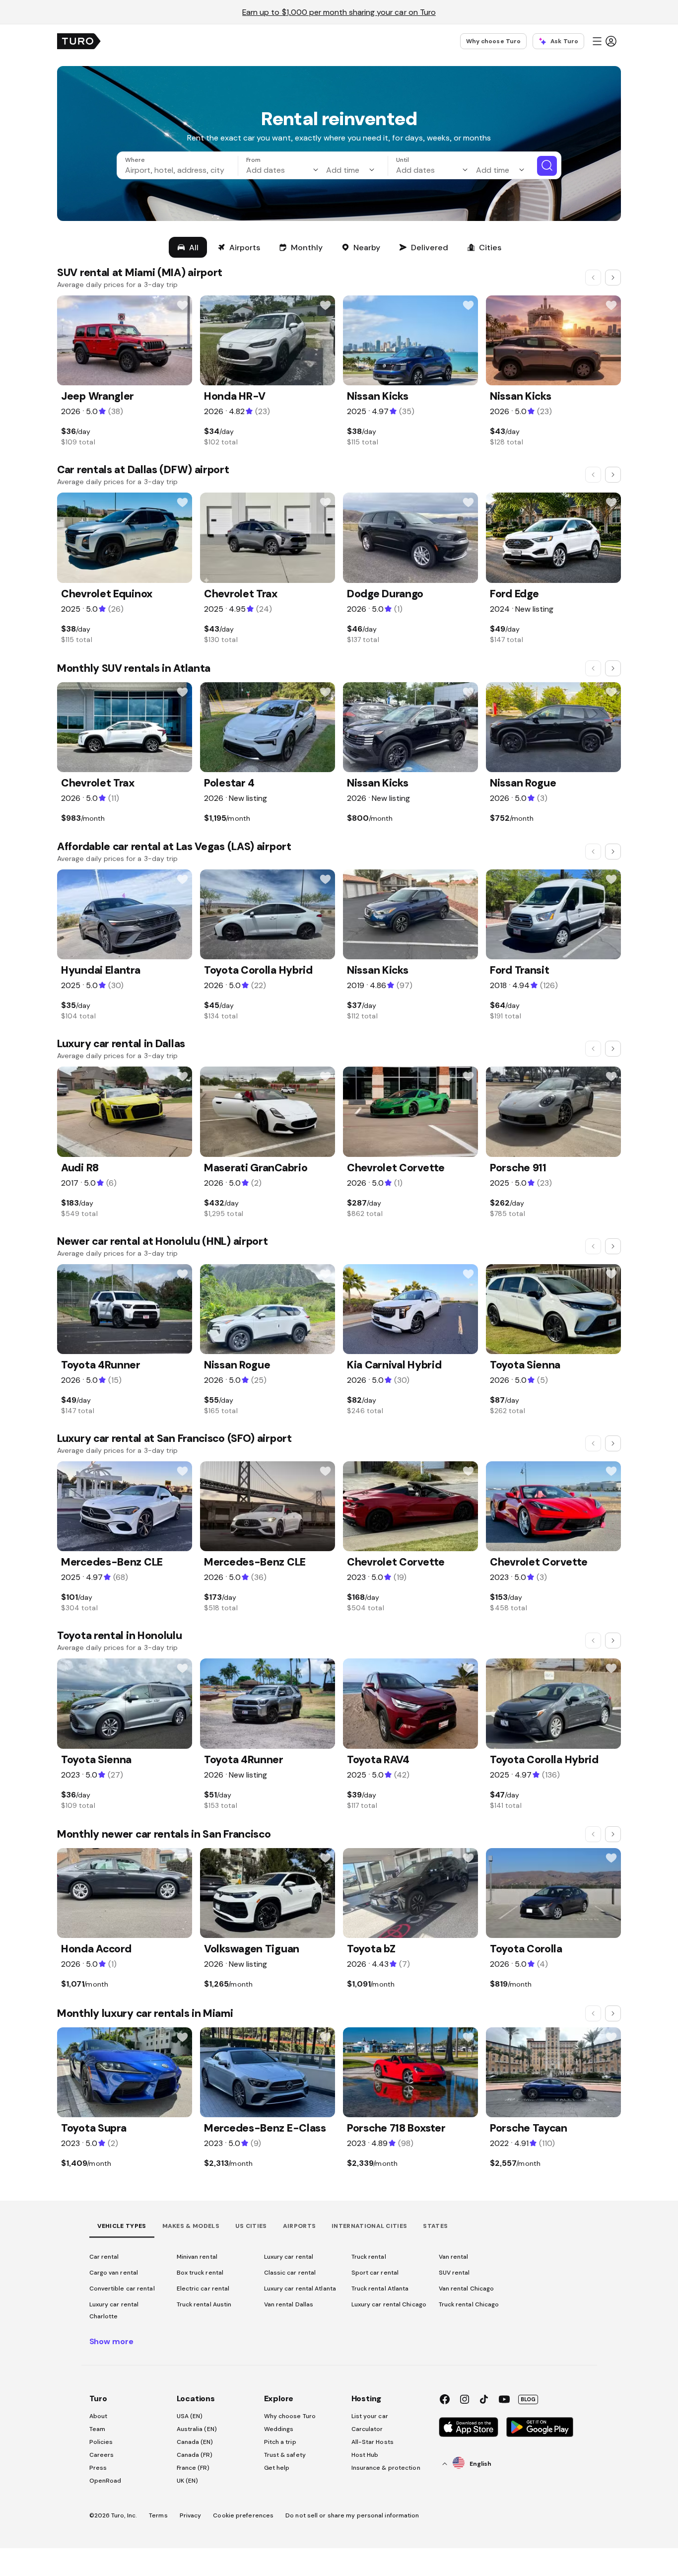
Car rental (104, 2257)
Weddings (279, 2429)
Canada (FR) (195, 2455)
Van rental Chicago (467, 2289)
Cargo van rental (114, 2273)
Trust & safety (285, 2455)
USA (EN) (190, 2416)
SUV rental (454, 2273)
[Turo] (79, 41)
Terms (158, 2515)
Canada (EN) (195, 2442)
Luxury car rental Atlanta (300, 2289)
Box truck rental (200, 2273)
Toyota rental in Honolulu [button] (120, 1635)
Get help (277, 2468)
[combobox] (179, 170)
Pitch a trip (280, 2442)
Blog (528, 2399)
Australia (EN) (197, 2429)
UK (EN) (188, 2481)
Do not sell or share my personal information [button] (352, 2515)
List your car (370, 2416)
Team (97, 2429)
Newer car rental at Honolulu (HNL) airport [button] (162, 1241)
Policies (101, 2442)
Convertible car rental (122, 2289)
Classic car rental (290, 2273)
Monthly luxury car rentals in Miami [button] (145, 2013)
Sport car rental (375, 2273)
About (99, 2416)
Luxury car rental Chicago (389, 2304)
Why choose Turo (494, 41)
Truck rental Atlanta (380, 2289)
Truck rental (369, 2257)
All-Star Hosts (373, 2442)
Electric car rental (203, 2289)
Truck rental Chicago (469, 2304)
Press (98, 2468)
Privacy (191, 2515)
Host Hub (365, 2455)
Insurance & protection (386, 2468)
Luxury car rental (289, 2257)
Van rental (454, 2257)
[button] (604, 41)
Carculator (367, 2429)
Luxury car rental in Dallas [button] (121, 1043)
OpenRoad (105, 2481)
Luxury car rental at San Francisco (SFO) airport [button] (174, 1438)
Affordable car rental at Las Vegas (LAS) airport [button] (174, 846)
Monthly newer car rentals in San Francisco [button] (164, 1834)
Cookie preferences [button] (243, 2515)
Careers (102, 2455)
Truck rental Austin (204, 2304)
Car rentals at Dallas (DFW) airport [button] (143, 469)
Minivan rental (197, 2257)
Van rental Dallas (289, 2304)
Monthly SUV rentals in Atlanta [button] (134, 668)
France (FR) (193, 2468)
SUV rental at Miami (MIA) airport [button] (140, 272)
